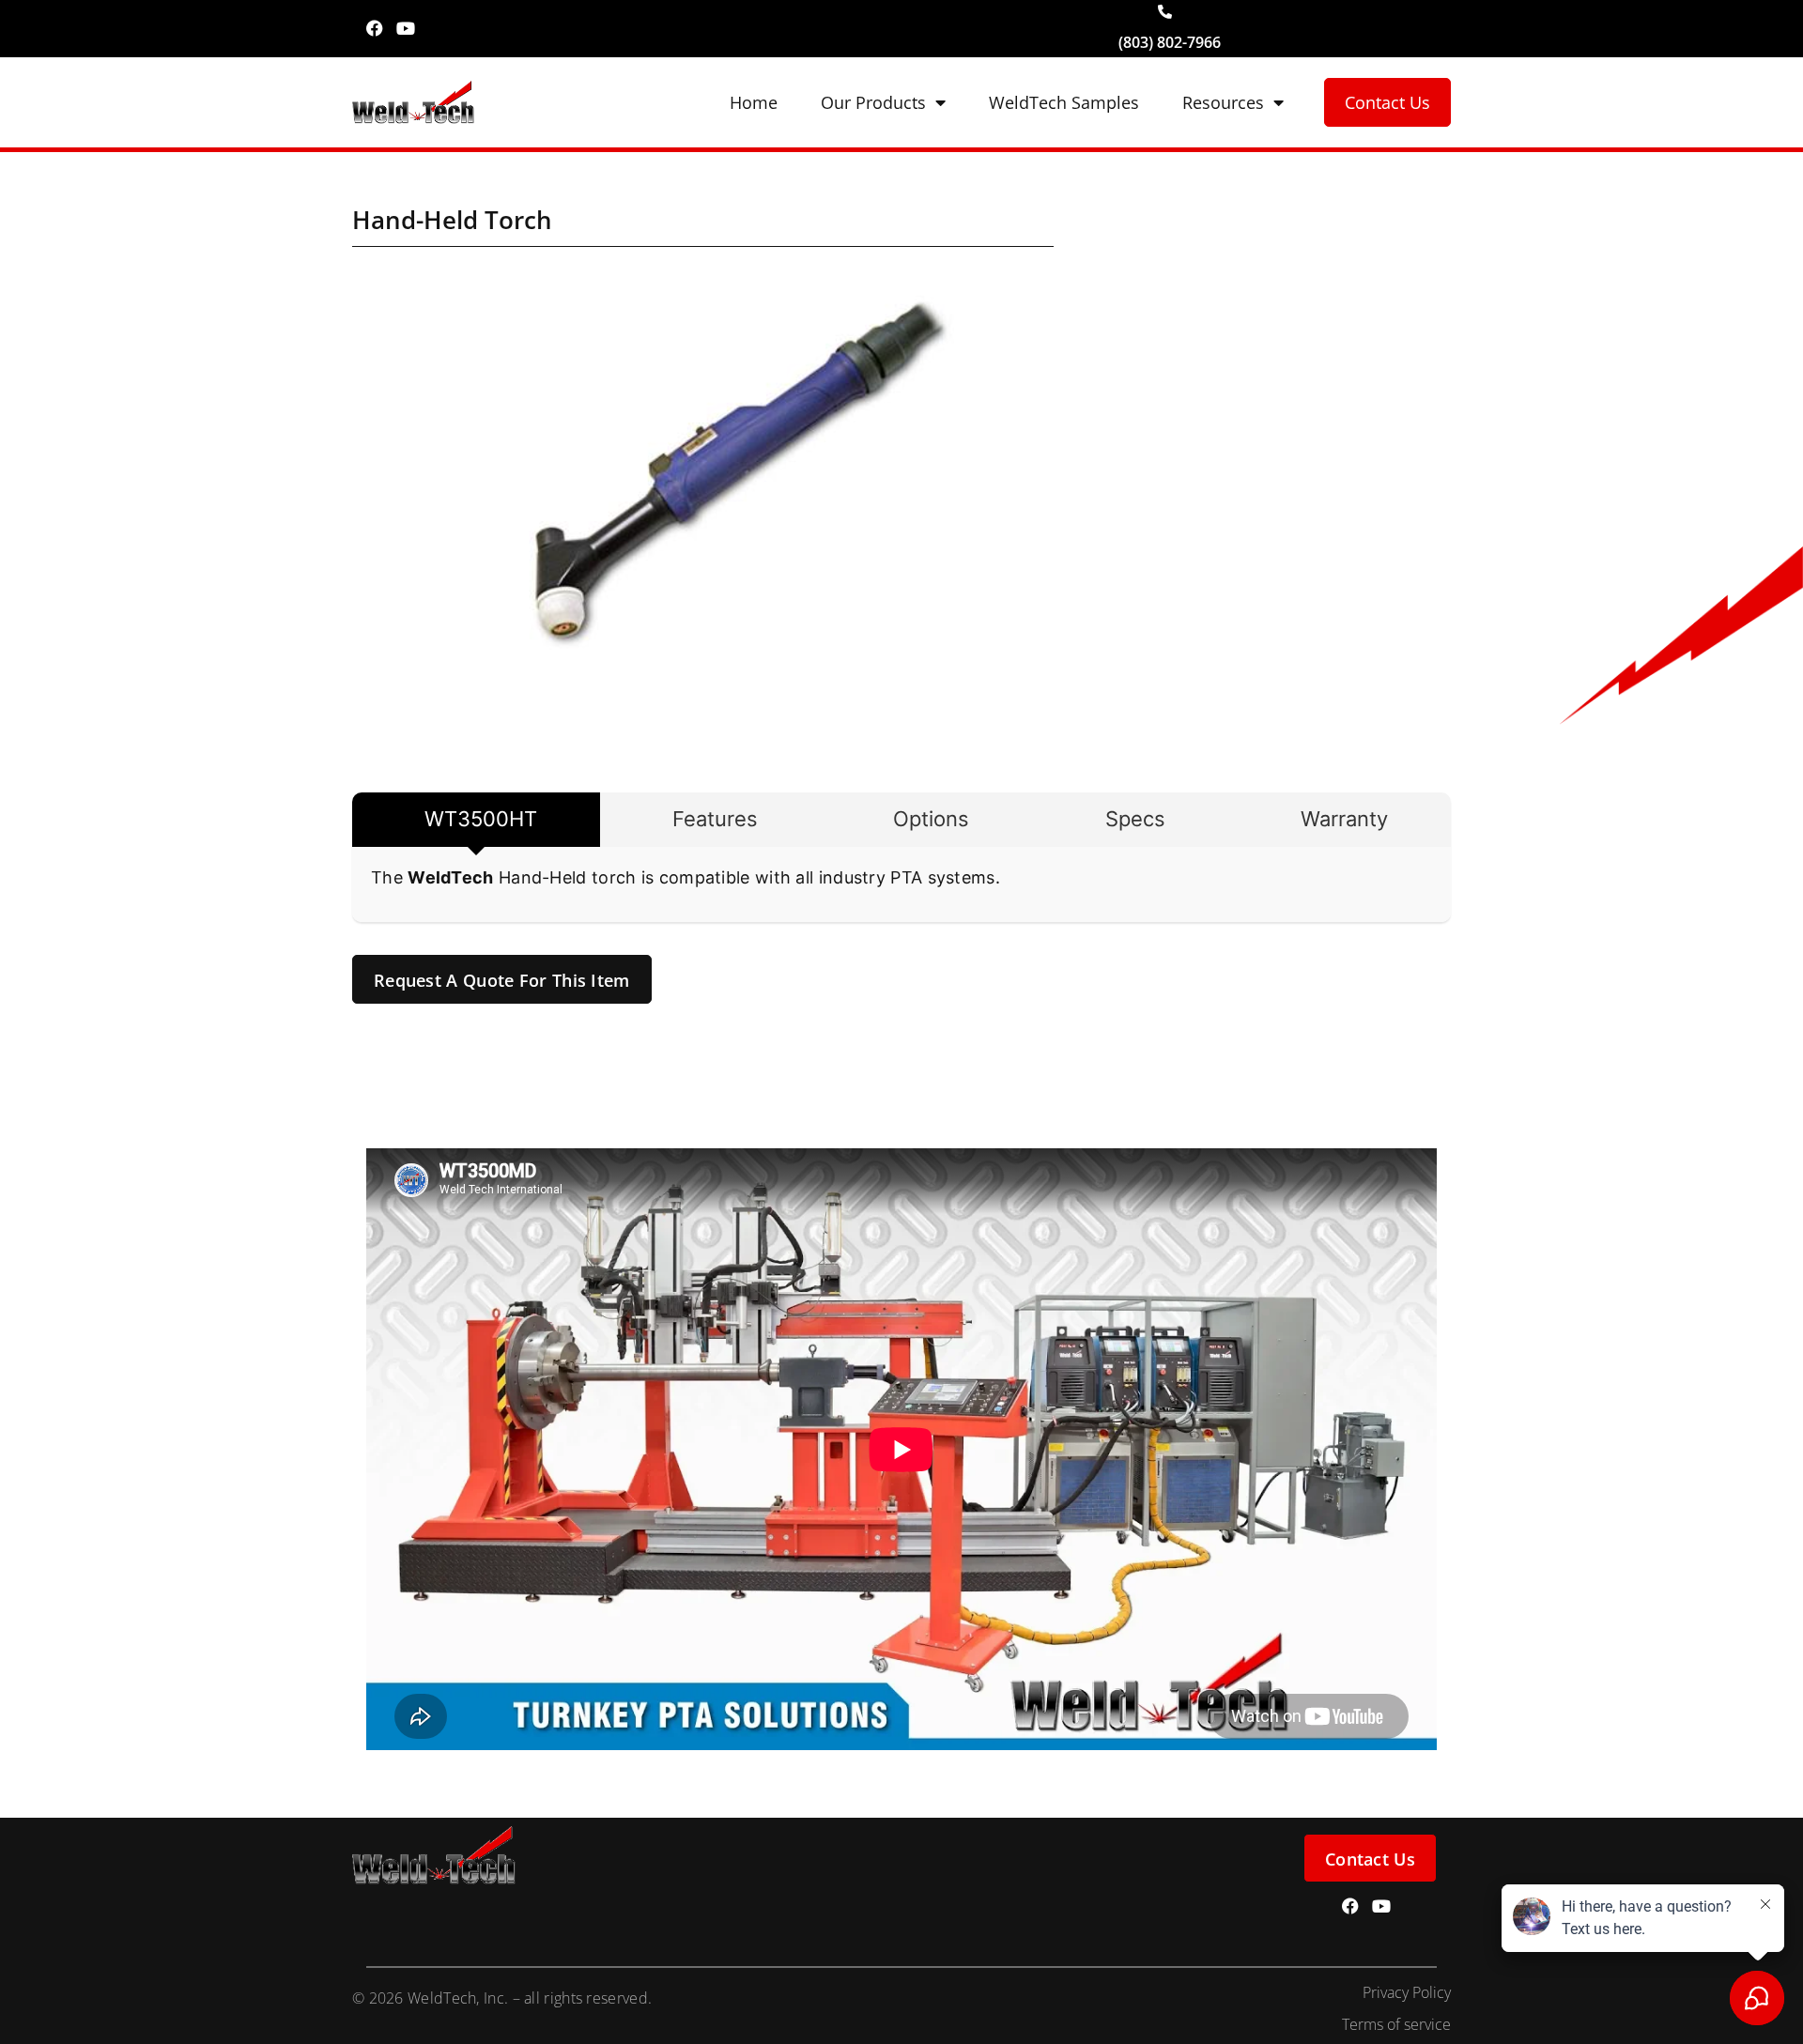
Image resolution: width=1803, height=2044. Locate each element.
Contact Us (1387, 102)
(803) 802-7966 (1170, 42)
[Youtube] (406, 28)
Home (754, 102)
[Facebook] (375, 28)
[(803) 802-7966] (1165, 12)
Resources (1223, 102)
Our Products (873, 102)
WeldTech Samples (1064, 102)
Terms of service (1396, 2024)
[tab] (476, 819)
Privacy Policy (1407, 1992)
